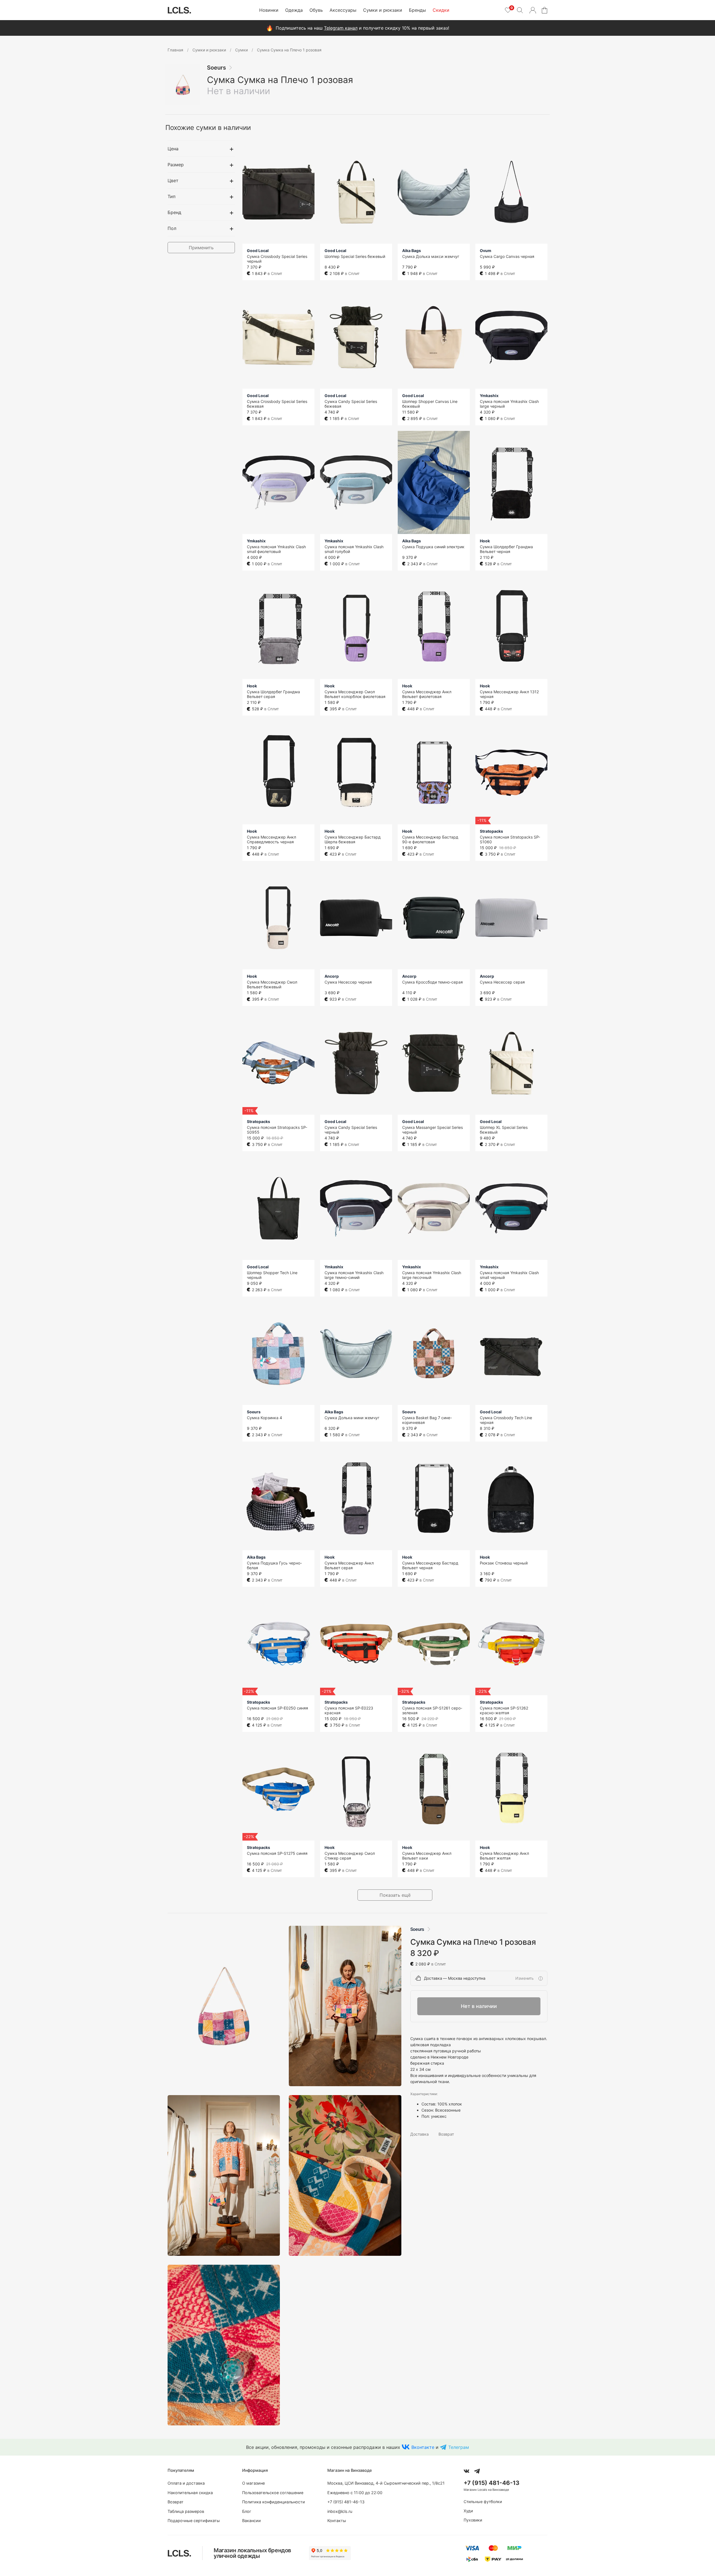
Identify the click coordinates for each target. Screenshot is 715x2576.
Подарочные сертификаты (194, 2521)
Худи (468, 2511)
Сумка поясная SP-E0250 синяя (277, 1708)
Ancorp (332, 976)
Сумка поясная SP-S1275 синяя (277, 1853)
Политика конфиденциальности (274, 2502)
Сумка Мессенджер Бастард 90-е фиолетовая (430, 839)
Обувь (316, 10)
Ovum (486, 251)
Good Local (258, 251)
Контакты (337, 2521)
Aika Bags (412, 251)
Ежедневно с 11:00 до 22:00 (355, 2493)
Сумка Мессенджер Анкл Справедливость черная (271, 839)
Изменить (525, 1978)
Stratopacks (491, 831)
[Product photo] (224, 2006)
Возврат (446, 2134)
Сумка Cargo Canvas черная (507, 256)
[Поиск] (520, 10)
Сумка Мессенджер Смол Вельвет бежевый (272, 984)
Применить (201, 248)
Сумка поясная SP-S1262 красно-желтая (504, 1710)
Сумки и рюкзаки (383, 10)
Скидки (441, 10)
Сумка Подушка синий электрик (433, 547)
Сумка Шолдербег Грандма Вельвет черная (506, 549)
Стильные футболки (483, 2502)
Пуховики (473, 2520)
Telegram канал (341, 28)
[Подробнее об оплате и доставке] (540, 1978)
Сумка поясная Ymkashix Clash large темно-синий (354, 1275)
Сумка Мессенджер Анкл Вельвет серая (349, 1565)
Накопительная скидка (190, 2493)
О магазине (253, 2483)
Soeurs (216, 68)
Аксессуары (343, 10)
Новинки (269, 10)
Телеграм (459, 2447)
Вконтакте (423, 2447)
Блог (247, 2511)
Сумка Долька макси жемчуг (431, 256)
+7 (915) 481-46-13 (346, 2502)
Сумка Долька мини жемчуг (352, 1418)
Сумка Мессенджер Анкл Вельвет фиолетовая (427, 694)
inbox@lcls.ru (340, 2511)
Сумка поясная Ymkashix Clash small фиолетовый (276, 549)
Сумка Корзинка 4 (264, 1418)
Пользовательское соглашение (273, 2493)
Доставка (420, 2134)
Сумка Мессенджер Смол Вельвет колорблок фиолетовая (355, 694)
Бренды (417, 10)
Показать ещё (395, 1895)
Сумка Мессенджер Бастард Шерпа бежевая (353, 839)
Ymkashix (489, 396)
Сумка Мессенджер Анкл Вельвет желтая (504, 1856)
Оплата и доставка (186, 2483)
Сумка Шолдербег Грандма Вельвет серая (273, 694)
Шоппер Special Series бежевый (355, 256)
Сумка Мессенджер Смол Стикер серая (350, 1856)
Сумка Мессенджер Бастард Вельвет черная (430, 1565)
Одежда (294, 10)
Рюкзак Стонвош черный (504, 1563)
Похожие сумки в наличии (208, 128)
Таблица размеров (186, 2511)
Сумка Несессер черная (348, 982)
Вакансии (252, 2521)
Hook (485, 541)
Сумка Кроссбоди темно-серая (432, 982)
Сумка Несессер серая (502, 982)
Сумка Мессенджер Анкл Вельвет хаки (427, 1856)
